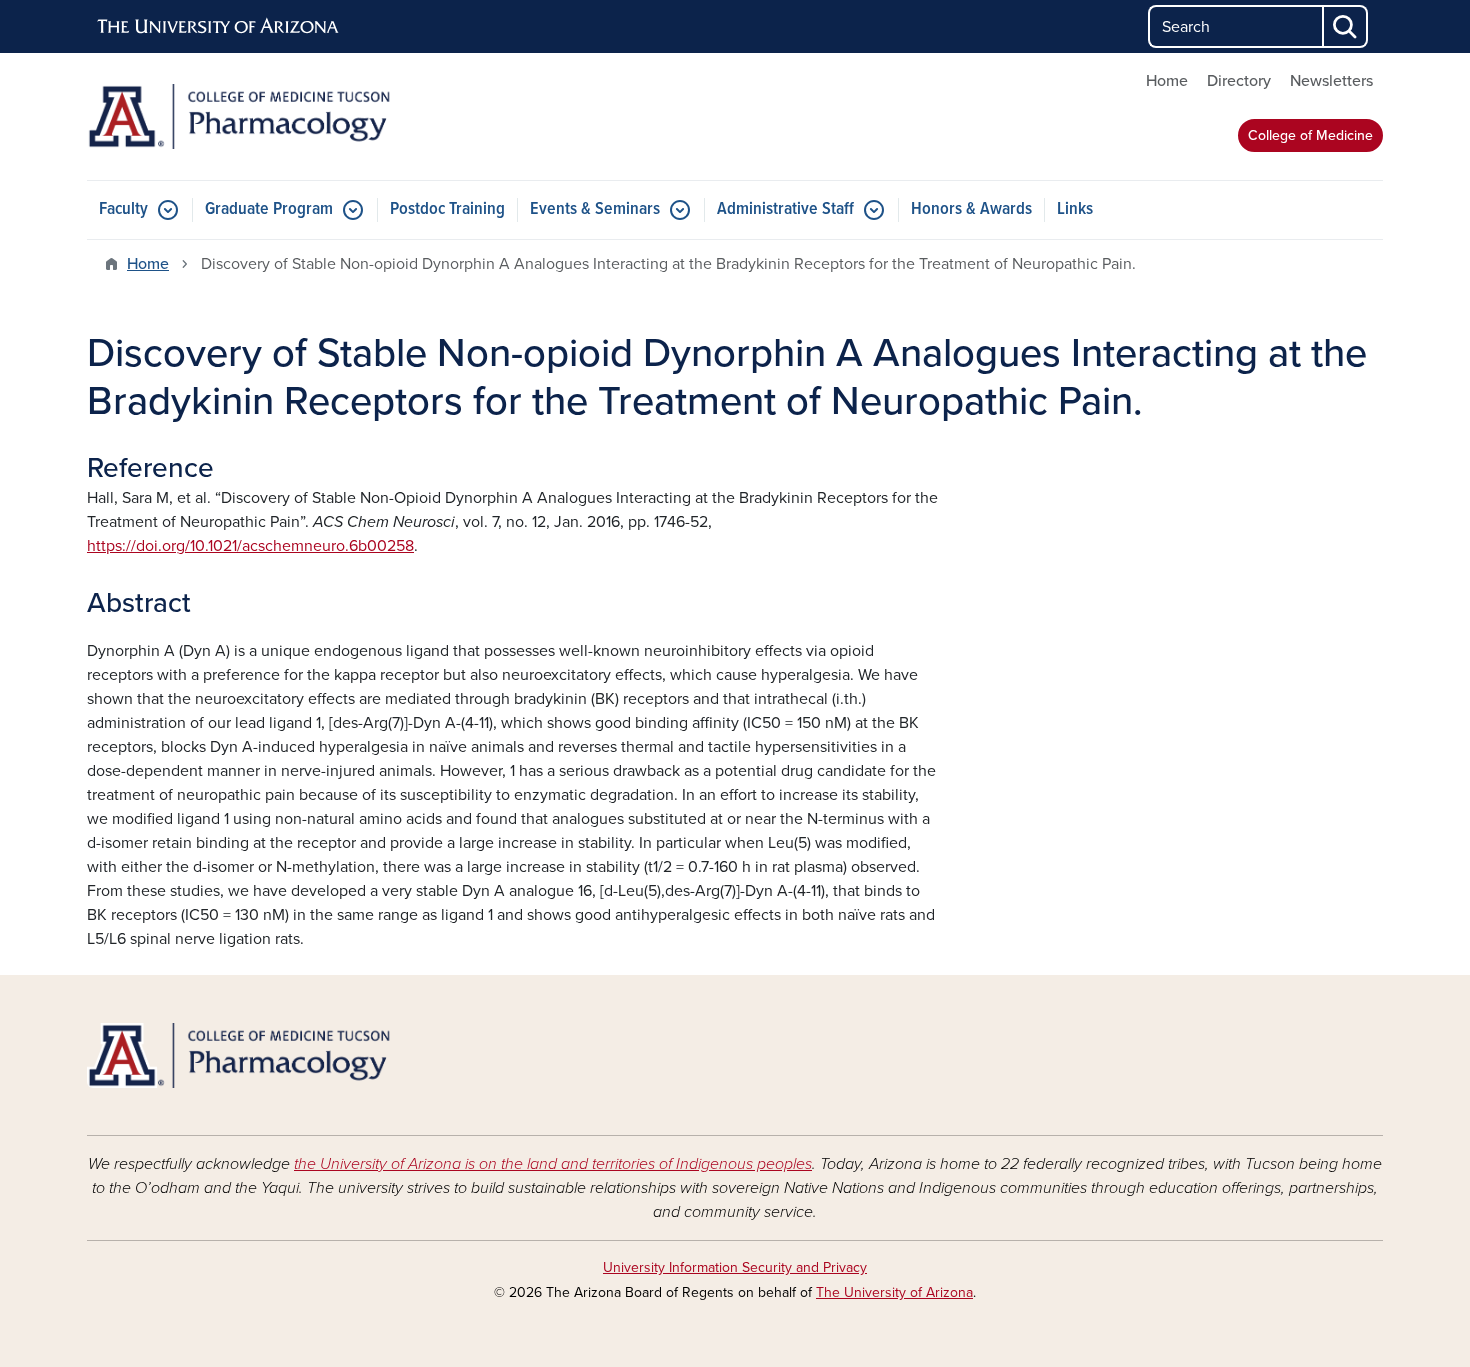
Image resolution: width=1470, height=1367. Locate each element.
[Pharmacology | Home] (295, 116)
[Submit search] (1346, 26)
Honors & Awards (971, 209)
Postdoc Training (447, 209)
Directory (1239, 81)
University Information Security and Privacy (735, 1267)
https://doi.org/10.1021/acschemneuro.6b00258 (250, 546)
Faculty (123, 209)
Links (1075, 209)
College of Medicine (1310, 135)
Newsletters (1331, 81)
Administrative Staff (785, 209)
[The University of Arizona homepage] (219, 27)
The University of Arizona (894, 1292)
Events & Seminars (595, 209)
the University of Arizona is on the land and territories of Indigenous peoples (553, 1164)
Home (1167, 81)
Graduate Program (269, 209)
